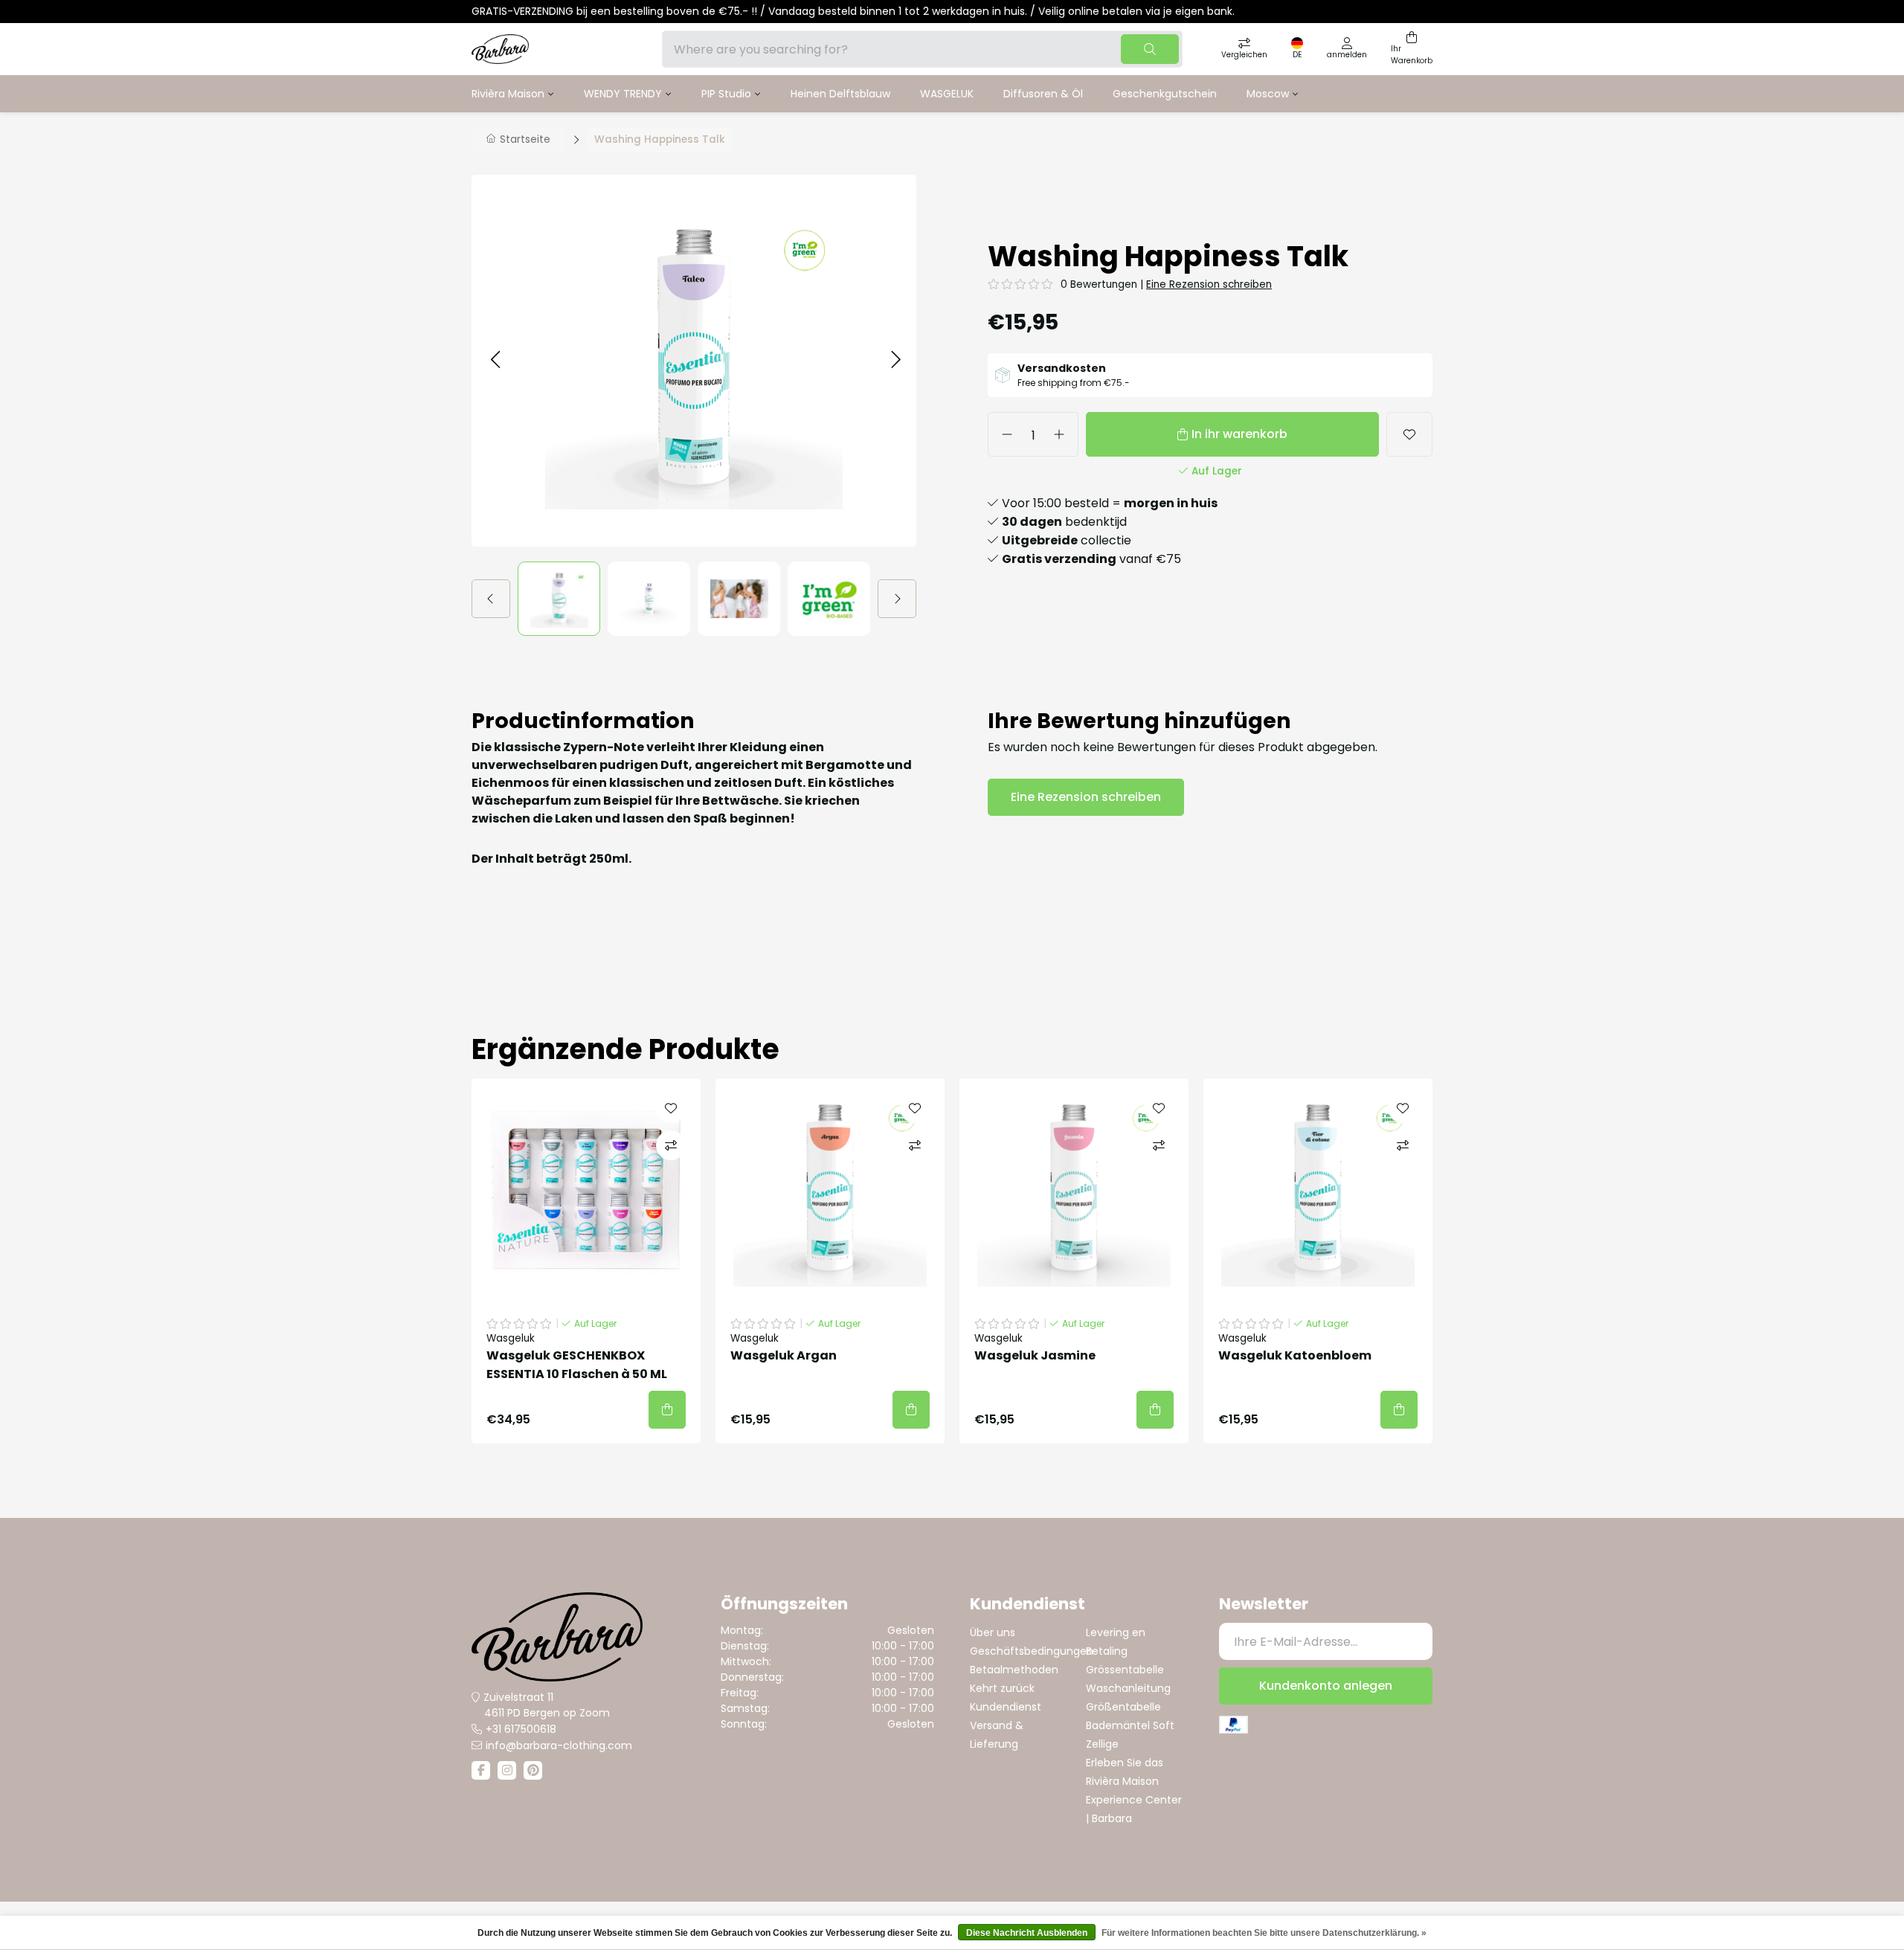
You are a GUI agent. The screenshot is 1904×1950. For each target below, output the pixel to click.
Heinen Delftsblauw (840, 94)
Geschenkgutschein (1165, 94)
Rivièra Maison (508, 94)
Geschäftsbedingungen (1032, 1651)
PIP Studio (726, 94)
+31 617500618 (521, 1729)
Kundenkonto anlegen (1326, 1686)
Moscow (1268, 94)
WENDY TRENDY (623, 94)
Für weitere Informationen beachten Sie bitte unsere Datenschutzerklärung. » (1264, 1933)
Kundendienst (1006, 1707)
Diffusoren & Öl (1043, 94)
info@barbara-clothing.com (559, 1745)
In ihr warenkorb (1239, 434)
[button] (495, 360)
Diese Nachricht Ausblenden (1027, 1933)
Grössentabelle (1125, 1670)
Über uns (993, 1632)
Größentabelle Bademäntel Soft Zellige (1130, 1725)
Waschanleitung (1128, 1688)
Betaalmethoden (1014, 1670)
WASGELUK (947, 94)
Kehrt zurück (1002, 1688)
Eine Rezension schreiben (1209, 284)
